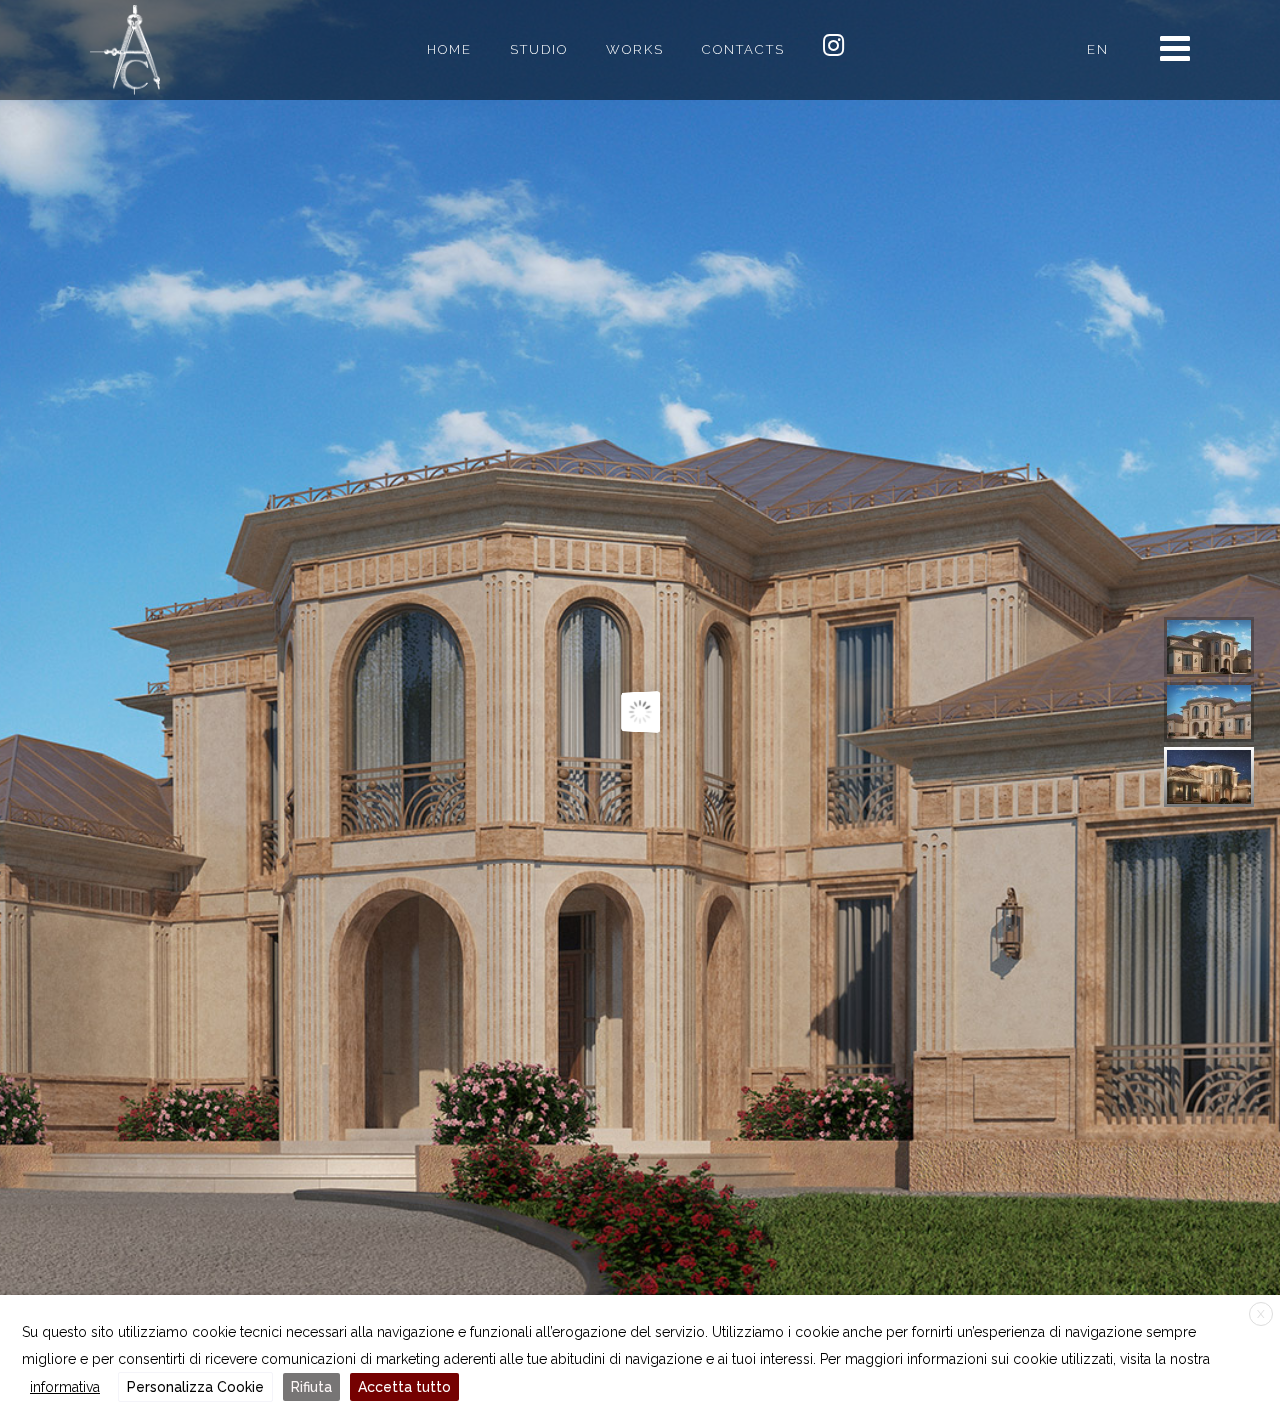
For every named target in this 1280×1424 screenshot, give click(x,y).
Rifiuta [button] (311, 1387)
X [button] (1261, 1314)
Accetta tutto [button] (404, 1387)
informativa (65, 1387)
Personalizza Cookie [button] (195, 1387)
